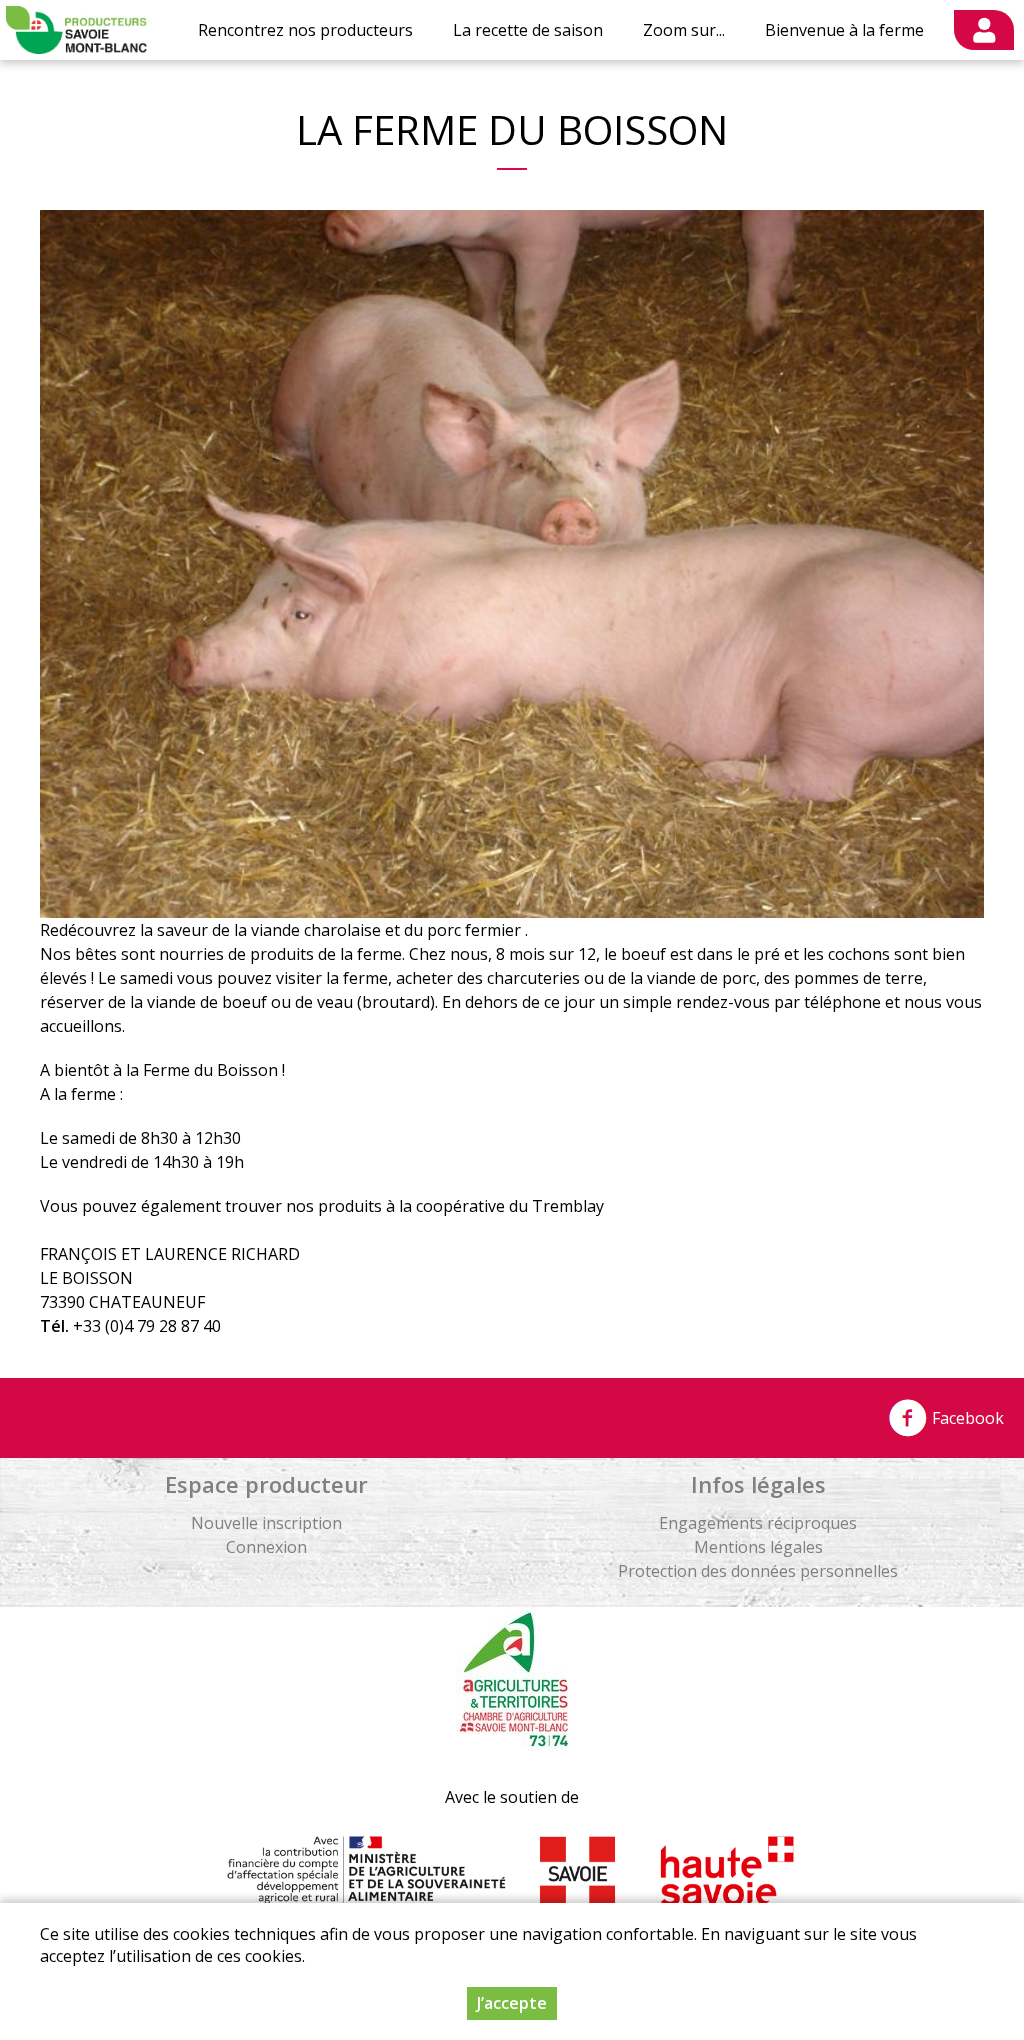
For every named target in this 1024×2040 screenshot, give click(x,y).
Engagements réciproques (758, 1523)
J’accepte (512, 2003)
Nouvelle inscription (266, 1523)
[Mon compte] (984, 30)
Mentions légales (758, 1547)
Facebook (966, 1418)
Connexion (266, 1547)
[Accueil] (76, 30)
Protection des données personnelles (758, 1571)
